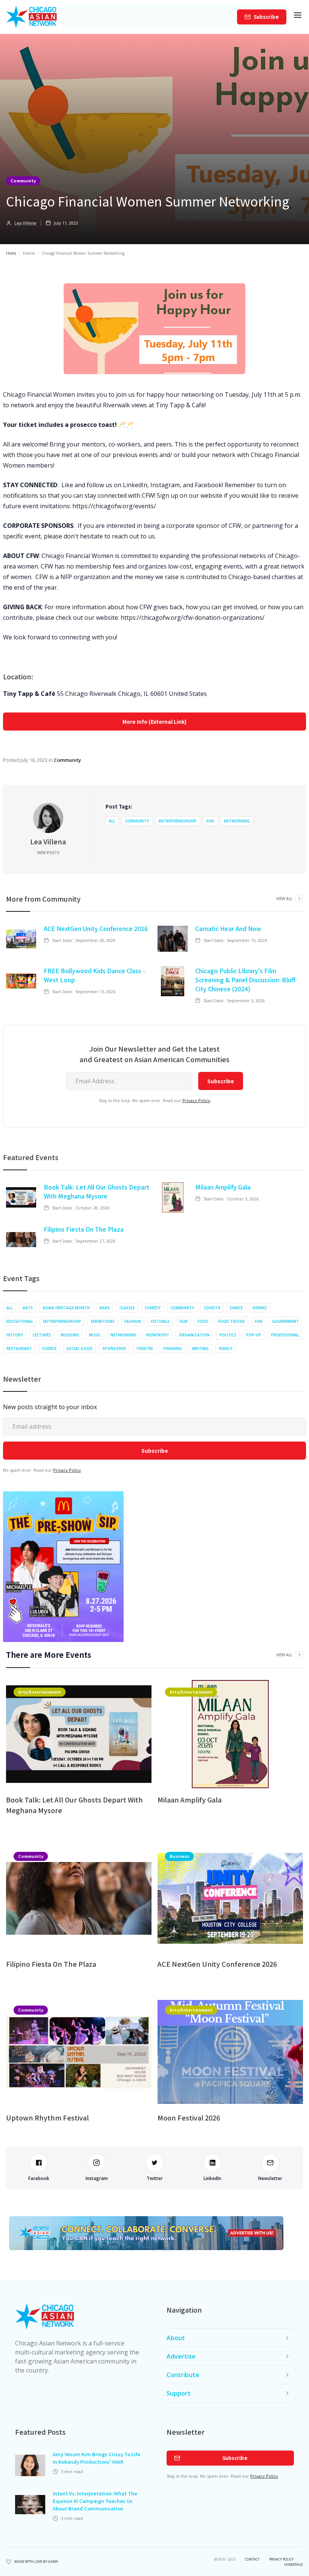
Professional (285, 1335)
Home (11, 253)
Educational (20, 1321)
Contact (252, 2559)
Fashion (133, 1321)
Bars (105, 1308)
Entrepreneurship (178, 821)
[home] (31, 17)
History (15, 1335)
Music (95, 1335)
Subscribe (266, 17)
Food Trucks (232, 1321)
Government (285, 1321)
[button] (298, 17)
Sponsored (114, 1348)
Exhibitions (103, 1321)
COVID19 (212, 1308)
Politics (228, 1335)
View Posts (48, 853)
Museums (70, 1335)
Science (49, 1348)
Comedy (153, 1308)
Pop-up (254, 1335)
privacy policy (281, 2559)
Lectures (42, 1335)
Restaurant (19, 1348)
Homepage (294, 2565)
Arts (28, 1308)
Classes (127, 1308)
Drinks (260, 1308)
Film (184, 1321)
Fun (210, 821)
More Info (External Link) (154, 722)
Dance (236, 1308)
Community (23, 180)
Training (172, 1348)
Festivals (160, 1321)
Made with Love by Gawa (36, 2562)
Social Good (80, 1348)
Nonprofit (158, 1335)
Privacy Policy (196, 1100)
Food (203, 1321)
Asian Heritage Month (66, 1308)
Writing (200, 1348)
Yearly (225, 1348)
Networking (237, 821)
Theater (145, 1348)
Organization (194, 1335)
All (112, 821)
